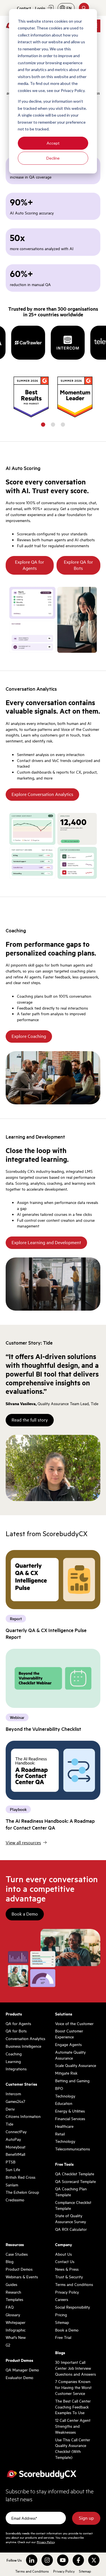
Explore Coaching (29, 1036)
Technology (65, 2096)
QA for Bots (16, 2031)
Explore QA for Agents (30, 565)
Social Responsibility (73, 2307)
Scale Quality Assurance (76, 2065)
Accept (53, 143)
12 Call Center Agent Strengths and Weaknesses (73, 2426)
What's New (16, 2337)
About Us (63, 2254)
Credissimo (15, 2200)
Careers (62, 2299)
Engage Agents (68, 2044)
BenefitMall (15, 2154)
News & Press (67, 2269)
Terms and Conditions (74, 2284)
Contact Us (65, 2261)
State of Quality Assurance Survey (71, 2218)
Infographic (16, 2330)
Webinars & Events (22, 2277)
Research (13, 2292)
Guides (11, 2284)
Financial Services (70, 2118)
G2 (8, 2345)
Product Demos (19, 2269)
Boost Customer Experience (69, 2034)
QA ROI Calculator (71, 2229)
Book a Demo (25, 1914)
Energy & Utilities (70, 2111)
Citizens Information (23, 2116)
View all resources (23, 1843)
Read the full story (30, 1420)
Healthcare (64, 2126)
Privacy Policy (67, 2292)
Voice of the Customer (74, 2023)
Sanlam (12, 2185)
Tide (9, 2124)
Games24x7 (15, 2101)
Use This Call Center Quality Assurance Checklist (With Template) (73, 2448)
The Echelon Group (22, 2192)
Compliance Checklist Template (73, 2205)
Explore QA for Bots (78, 565)
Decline (53, 158)
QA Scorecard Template (75, 2181)
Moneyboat (16, 2147)
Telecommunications (73, 2149)
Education (64, 2103)
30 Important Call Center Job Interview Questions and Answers (75, 2368)
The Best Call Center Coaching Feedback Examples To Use (73, 2407)
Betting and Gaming (72, 2081)
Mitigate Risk (66, 2073)
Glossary (13, 2315)
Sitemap (62, 2322)
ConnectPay (16, 2131)
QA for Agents (18, 2023)
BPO (59, 2088)
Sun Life (13, 2169)
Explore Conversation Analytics (42, 794)
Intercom (13, 2094)
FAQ (10, 2307)
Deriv (10, 2109)
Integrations (16, 2069)
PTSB (11, 2162)
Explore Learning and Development (46, 1242)
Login (40, 8)
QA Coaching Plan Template (71, 2192)
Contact (24, 8)
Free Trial (63, 2337)
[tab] (43, 425)
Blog (10, 2261)
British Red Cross (20, 2177)
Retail (60, 2134)
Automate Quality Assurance (70, 2055)
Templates (14, 2299)
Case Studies (17, 2254)
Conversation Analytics (25, 2038)
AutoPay (13, 2139)
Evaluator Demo (20, 2377)
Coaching (14, 2054)
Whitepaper (16, 2322)
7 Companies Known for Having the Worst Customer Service (73, 2387)
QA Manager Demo (22, 2370)
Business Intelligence (23, 2046)
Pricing (61, 2315)
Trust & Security (69, 2277)
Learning (13, 2061)
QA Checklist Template (75, 2174)
